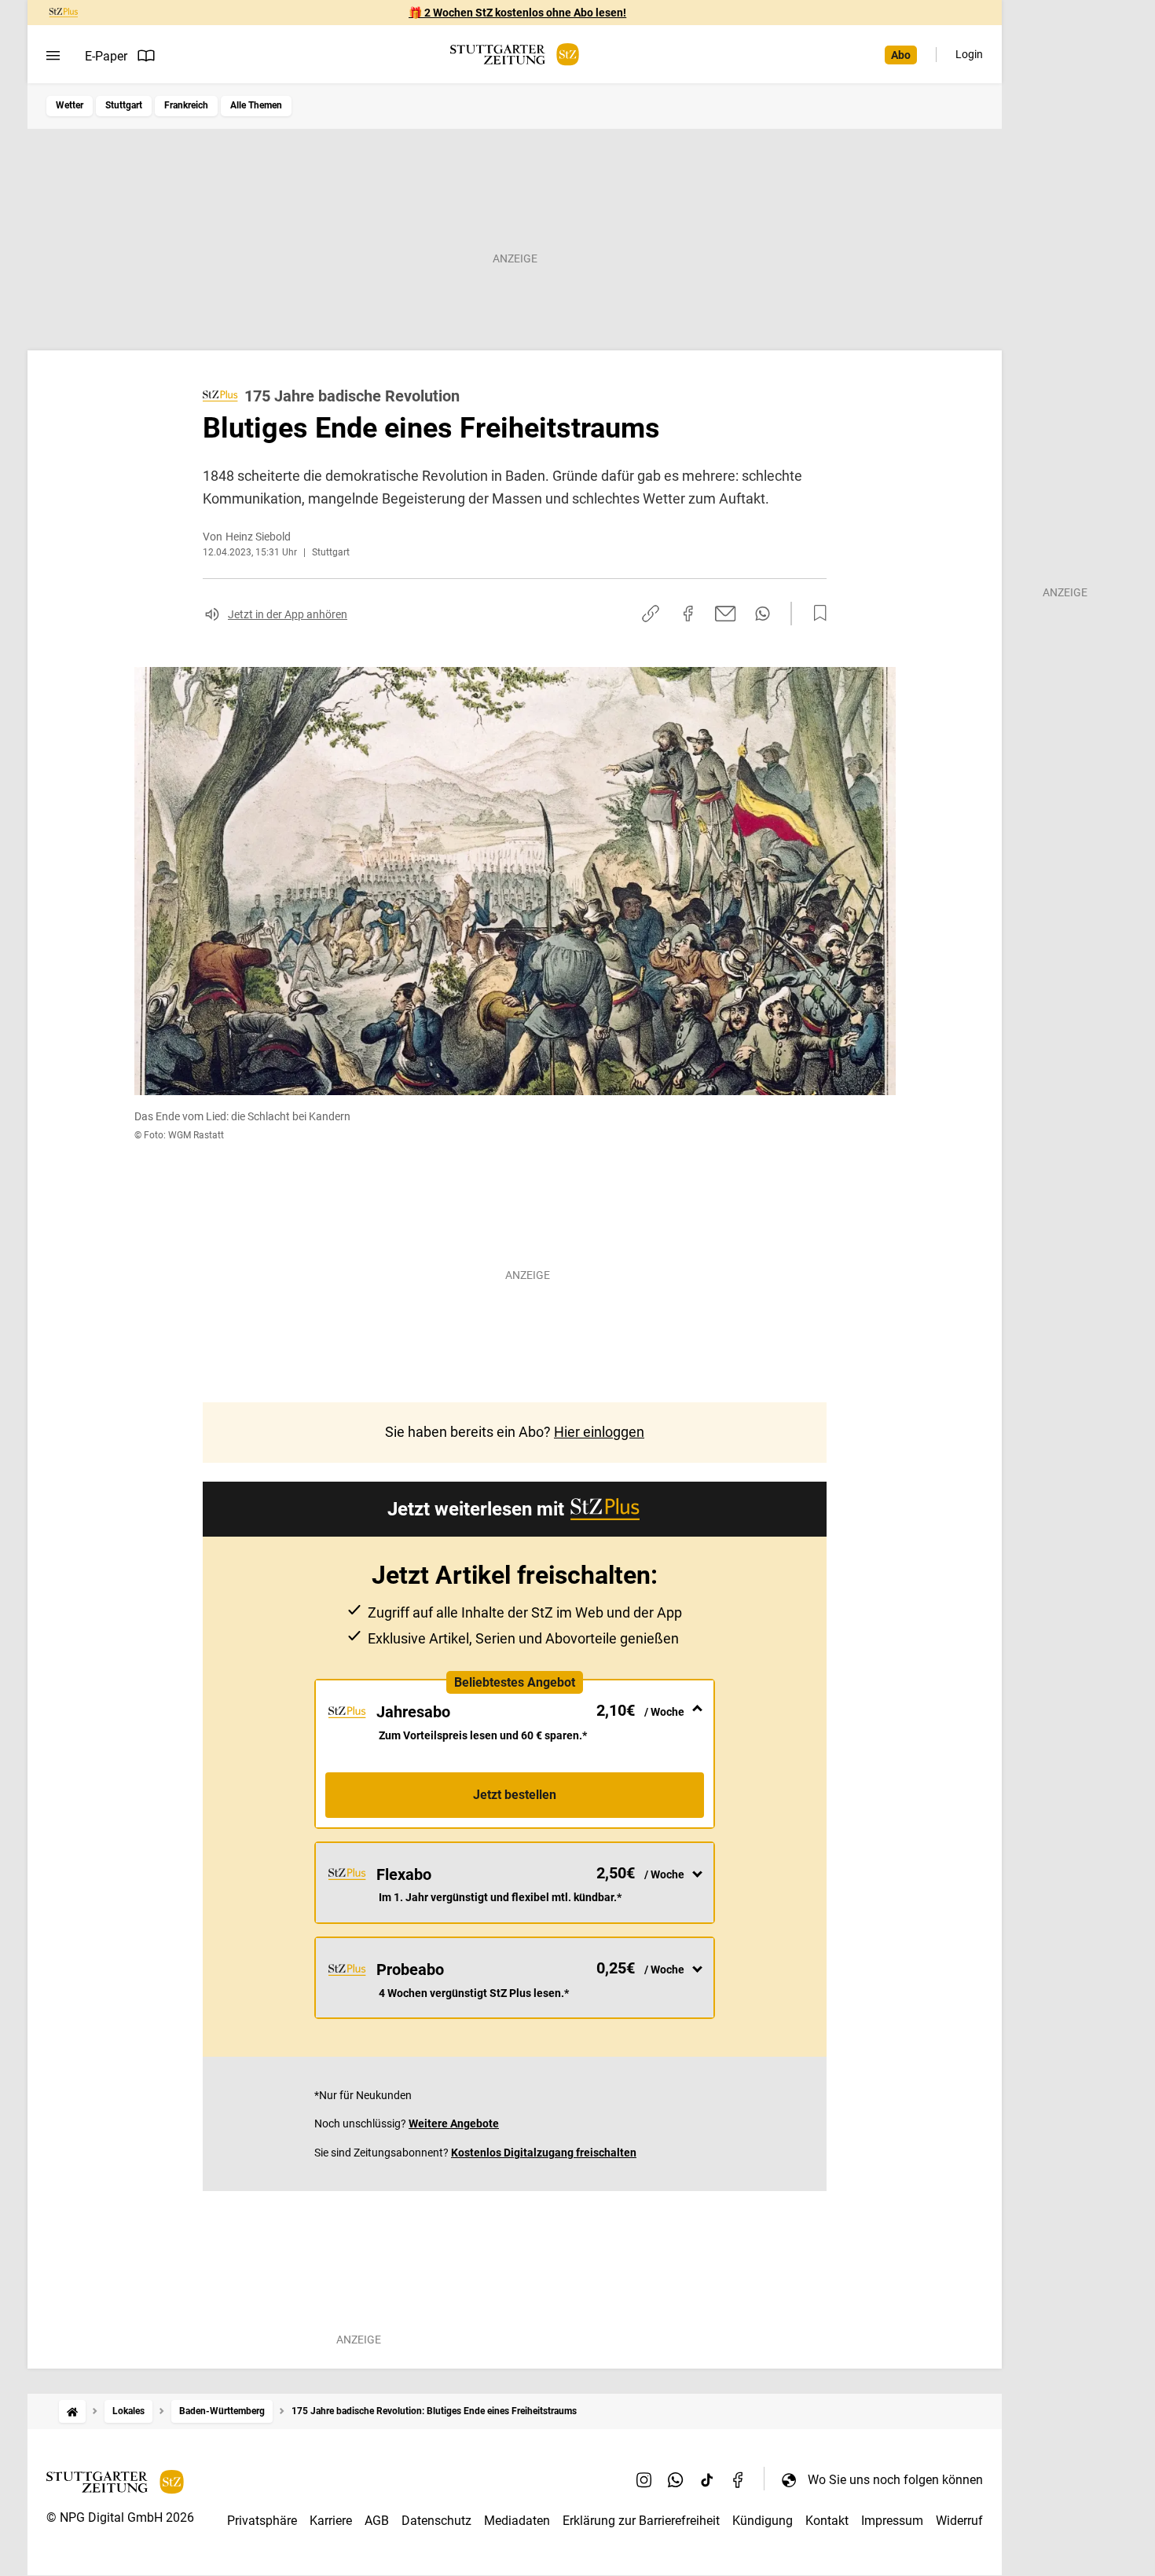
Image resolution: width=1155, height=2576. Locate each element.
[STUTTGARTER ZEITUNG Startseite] (515, 55)
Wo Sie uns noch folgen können (895, 2480)
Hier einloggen (599, 1432)
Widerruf (959, 2521)
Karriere (331, 2521)
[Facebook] (739, 2479)
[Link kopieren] (651, 614)
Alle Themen (256, 105)
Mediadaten (517, 2521)
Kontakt (827, 2521)
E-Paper (106, 56)
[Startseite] (72, 2411)
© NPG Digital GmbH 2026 (120, 2517)
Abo (901, 55)
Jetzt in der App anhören (288, 614)
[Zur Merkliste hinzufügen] (816, 614)
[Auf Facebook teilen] (688, 614)
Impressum (892, 2521)
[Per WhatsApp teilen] (763, 614)
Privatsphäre (262, 2521)
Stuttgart (124, 105)
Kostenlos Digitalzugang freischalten (544, 2153)
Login (969, 54)
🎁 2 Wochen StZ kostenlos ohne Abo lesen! (517, 13)
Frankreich (186, 105)
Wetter (70, 105)
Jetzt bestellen (515, 1795)
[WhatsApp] (676, 2479)
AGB (377, 2521)
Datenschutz (436, 2521)
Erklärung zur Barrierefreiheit (641, 2521)
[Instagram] (644, 2479)
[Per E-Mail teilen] (726, 614)
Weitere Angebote (454, 2123)
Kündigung (763, 2521)
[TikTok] (707, 2479)
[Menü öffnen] (53, 56)
